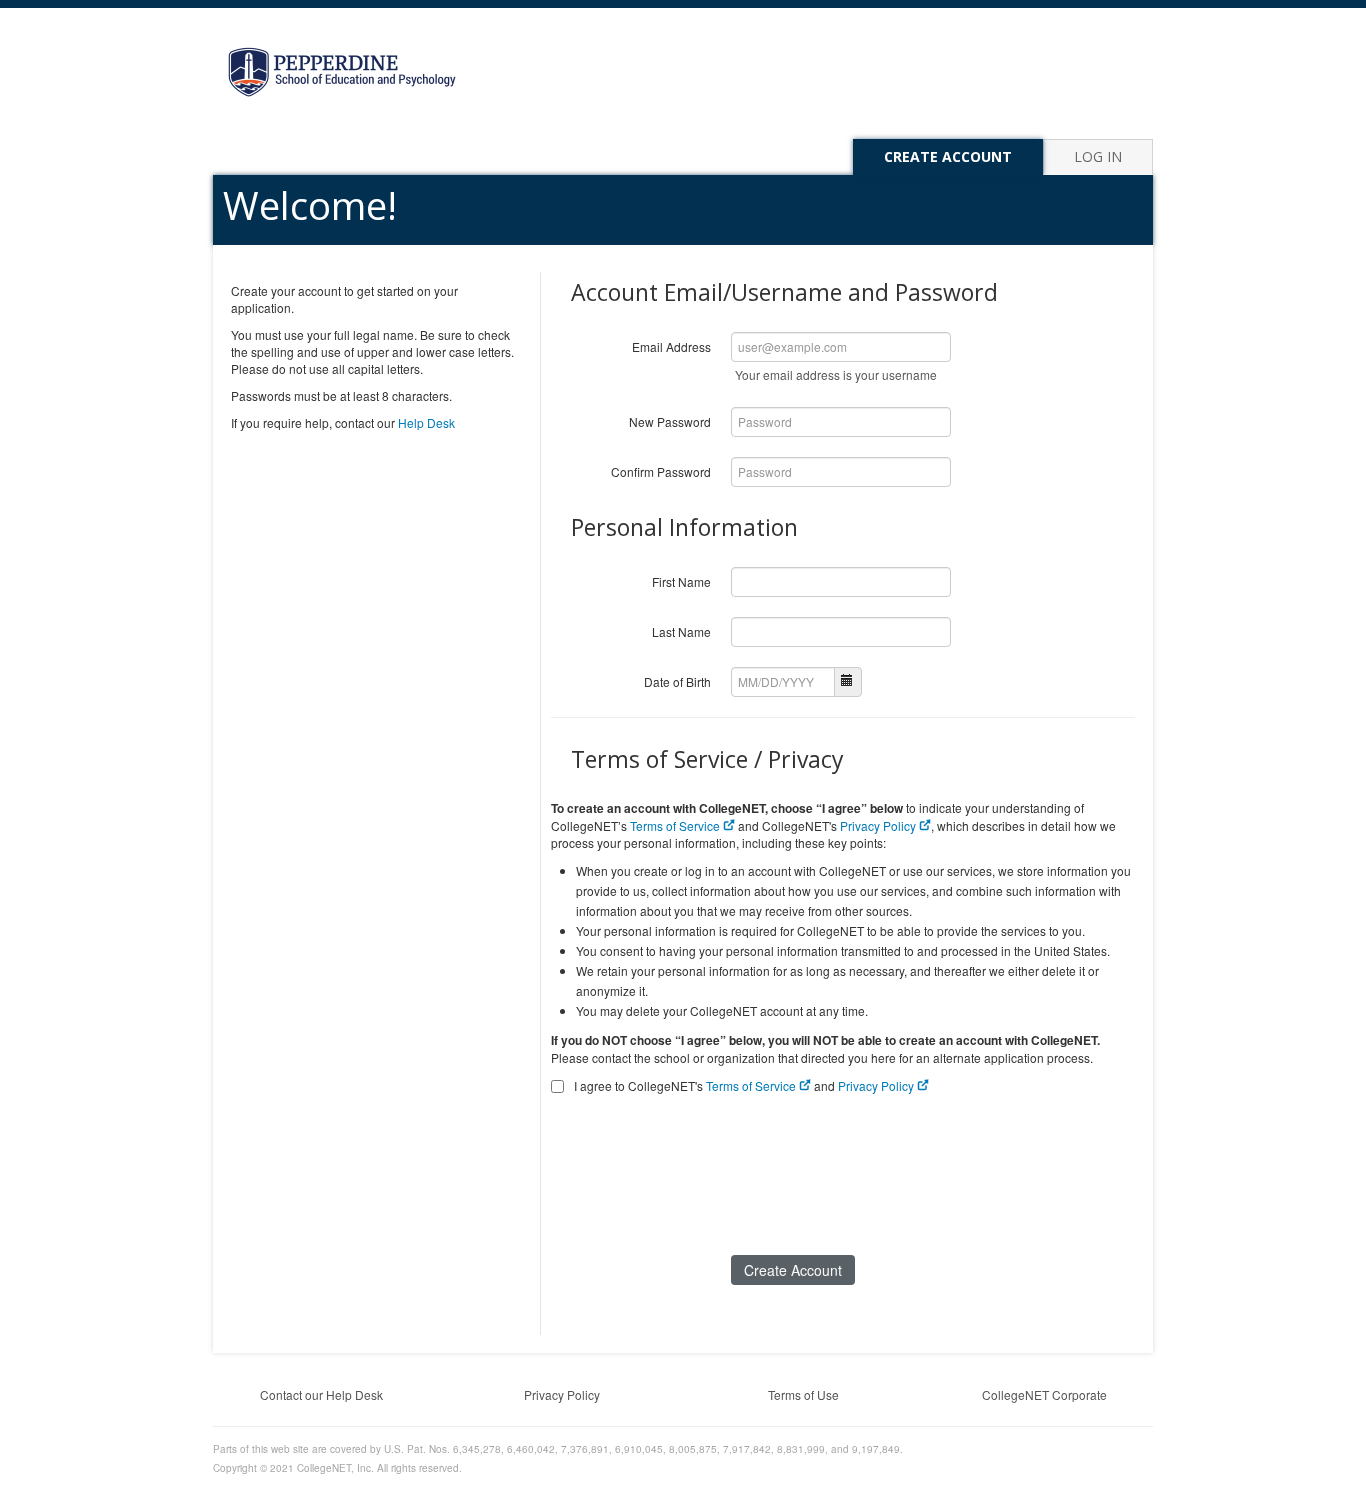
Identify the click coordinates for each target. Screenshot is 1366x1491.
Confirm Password (661, 471)
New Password (670, 421)
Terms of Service (676, 825)
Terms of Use (803, 1394)
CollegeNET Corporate (1044, 1394)
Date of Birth (677, 681)
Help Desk (426, 422)
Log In (1098, 156)
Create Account (948, 156)
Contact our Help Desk (321, 1394)
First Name (681, 581)
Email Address (671, 346)
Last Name (681, 631)
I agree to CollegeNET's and (744, 1085)
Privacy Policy (879, 825)
